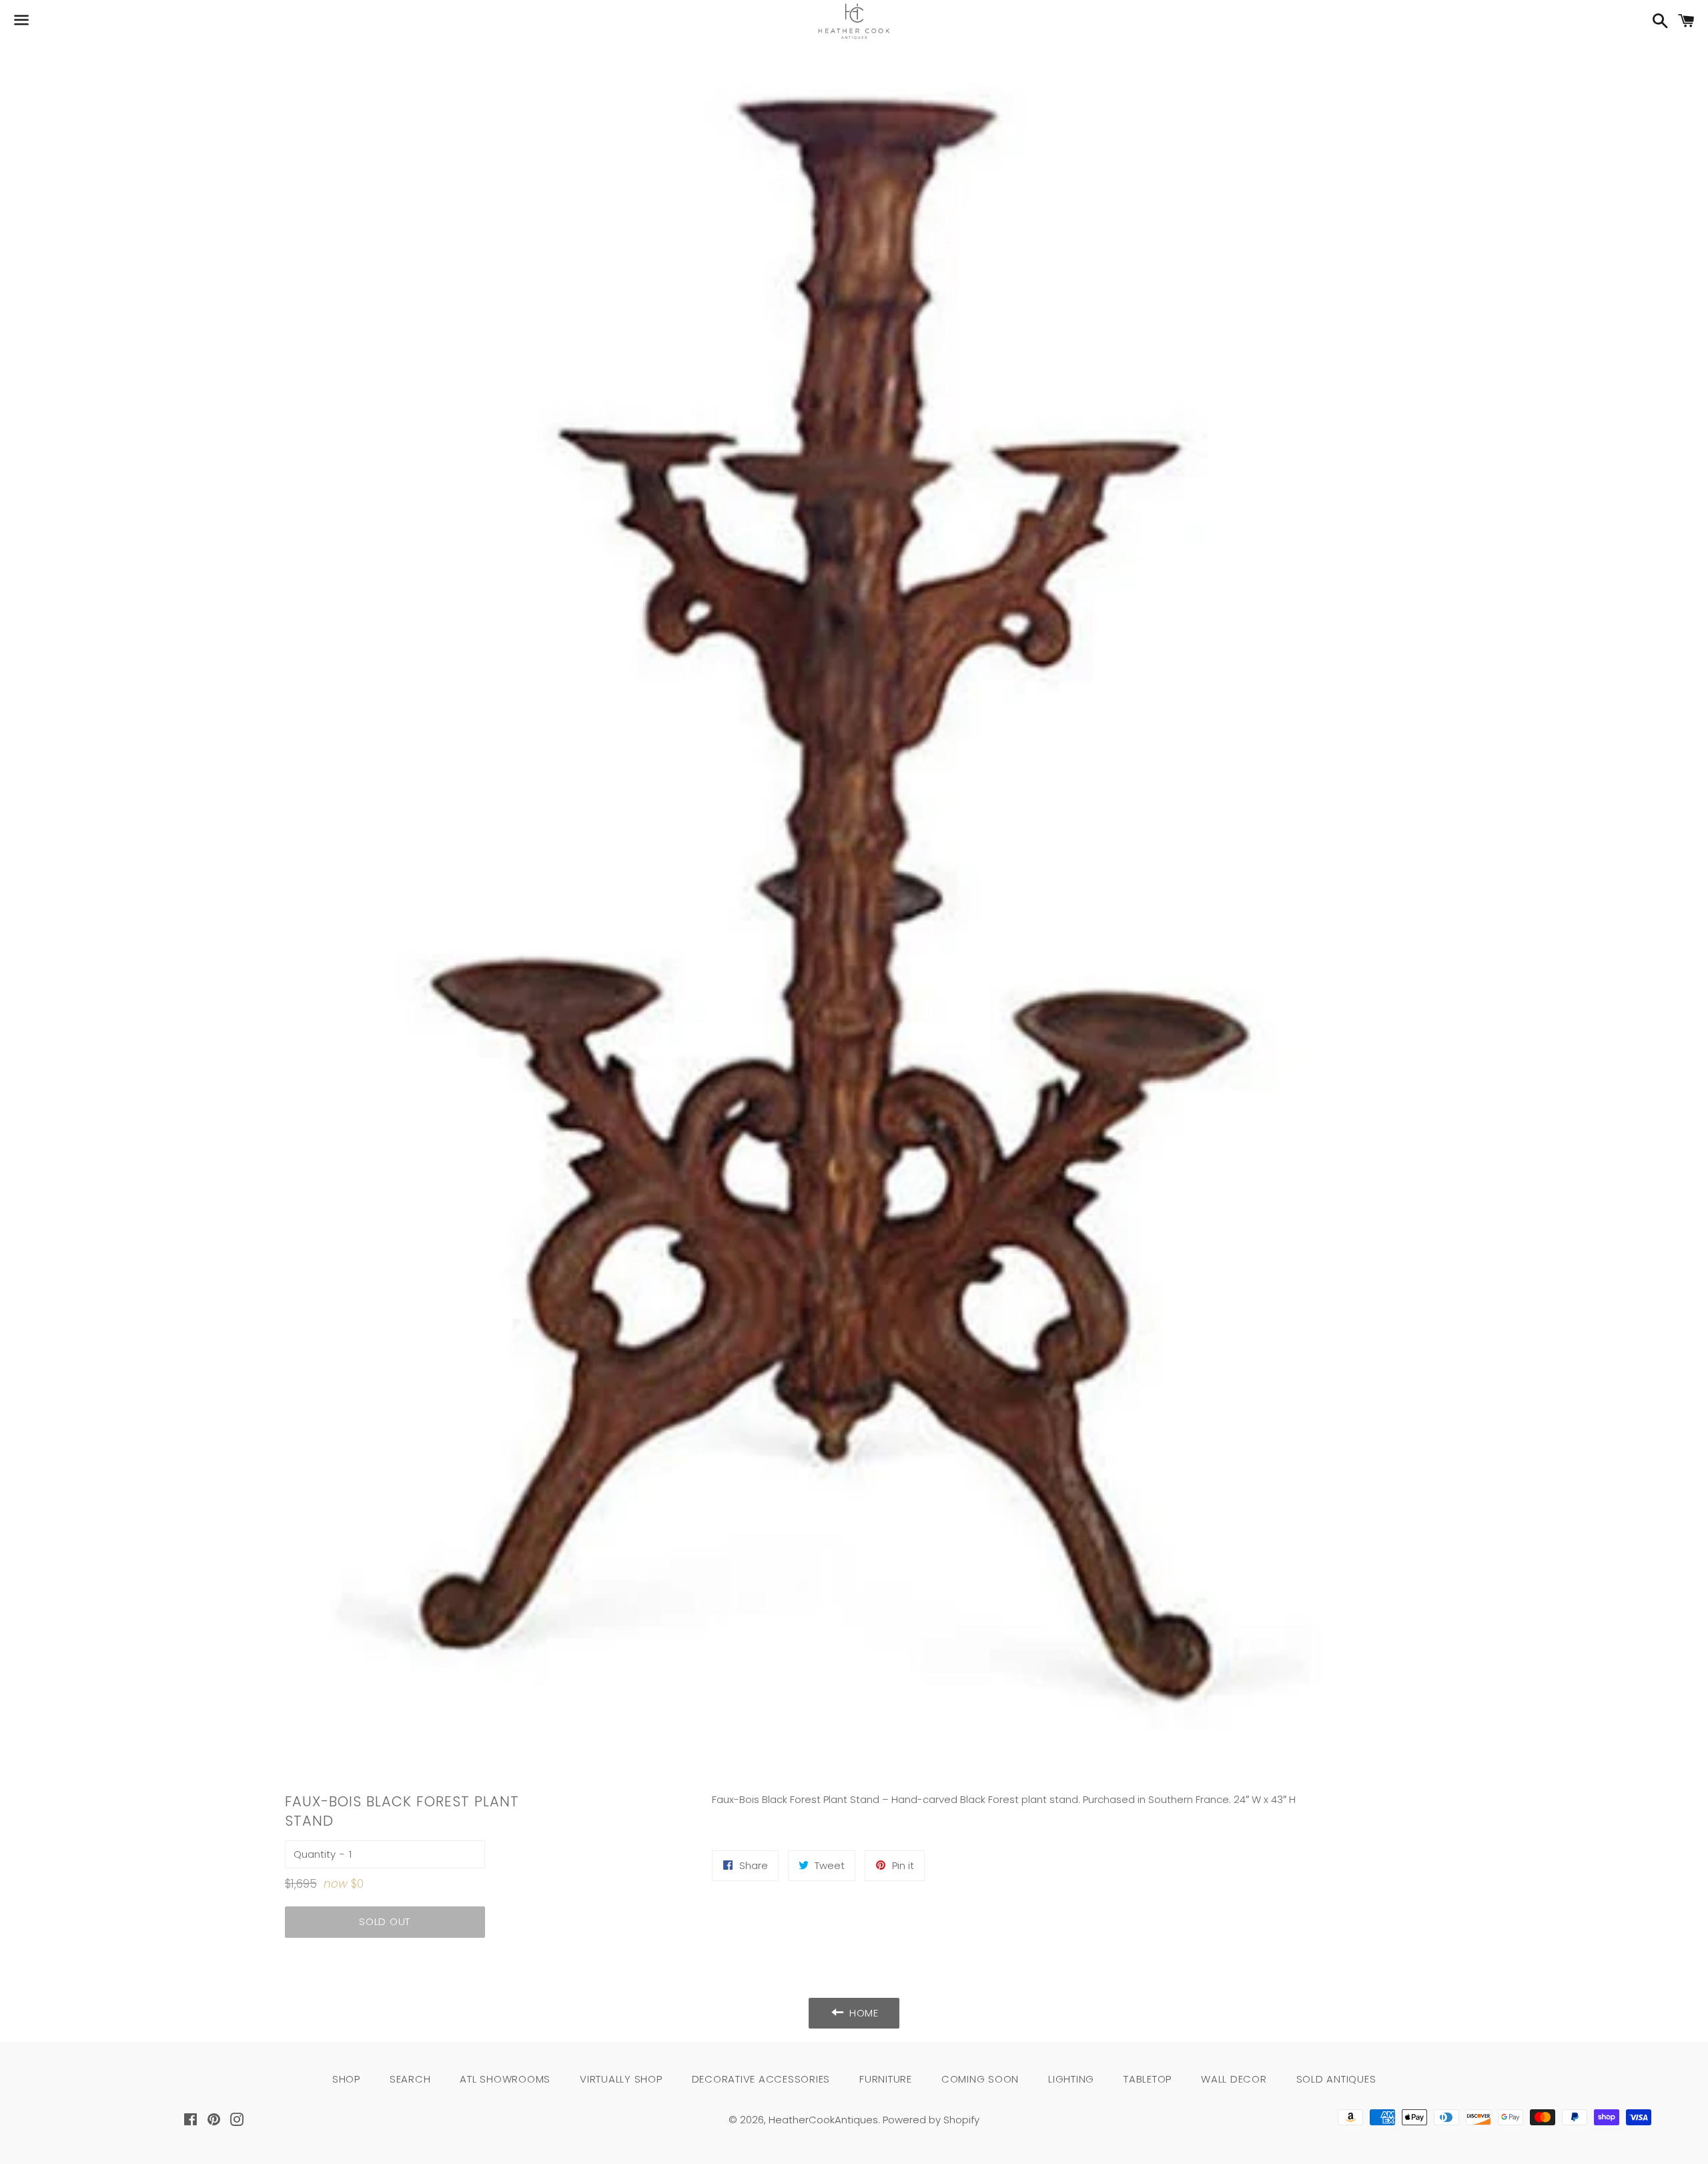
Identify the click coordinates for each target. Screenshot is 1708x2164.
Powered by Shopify (931, 2120)
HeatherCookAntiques (823, 2120)
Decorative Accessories (761, 2079)
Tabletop (1148, 2079)
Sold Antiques (1336, 2079)
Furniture (886, 2079)
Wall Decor (1234, 2079)
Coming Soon (980, 2079)
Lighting (1071, 2079)
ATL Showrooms (505, 2079)
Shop (346, 2079)
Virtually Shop (621, 2079)
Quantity (315, 1854)
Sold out (385, 1921)
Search (410, 2079)
